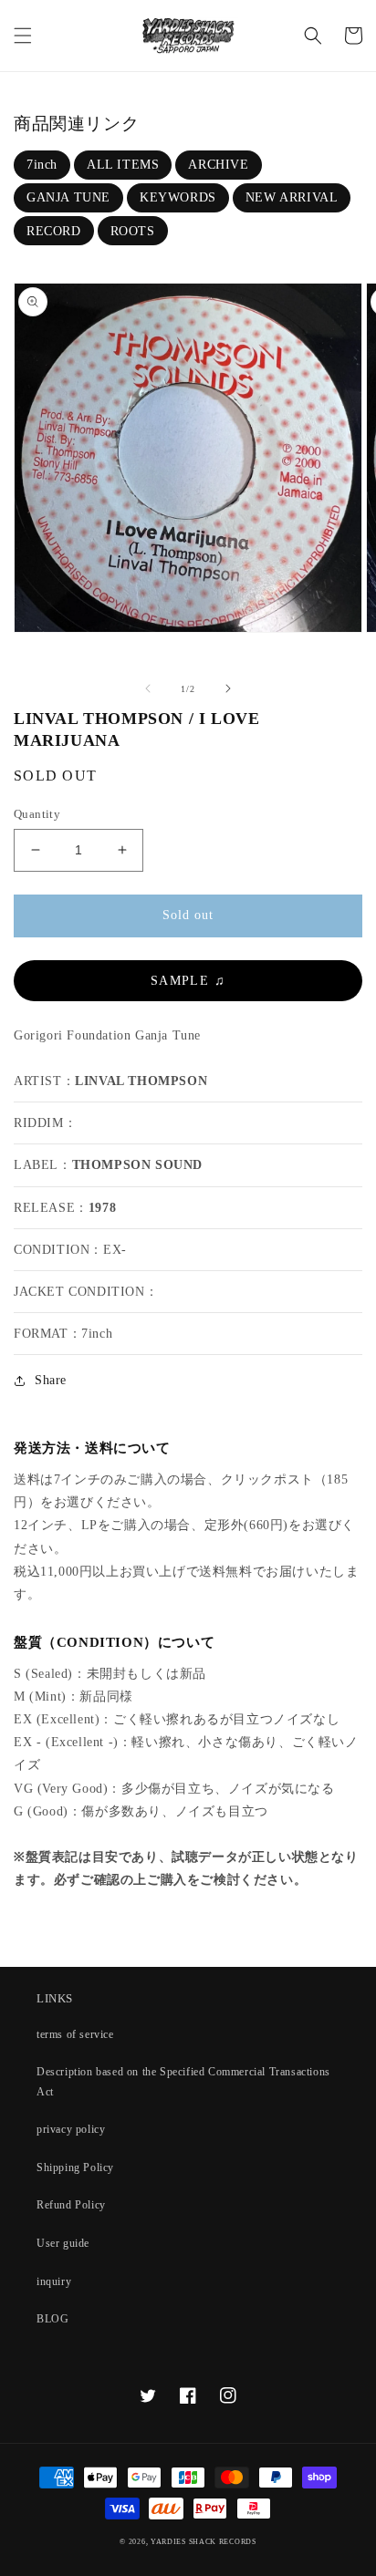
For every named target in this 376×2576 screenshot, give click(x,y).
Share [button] (51, 1380)
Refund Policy (71, 2205)
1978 (102, 1208)
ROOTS (133, 231)
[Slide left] (148, 688)
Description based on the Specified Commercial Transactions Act (183, 2082)
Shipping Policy (75, 2167)
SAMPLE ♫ (188, 981)
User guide (63, 2243)
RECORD (54, 231)
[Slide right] (228, 688)
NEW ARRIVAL (292, 197)
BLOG (52, 2319)
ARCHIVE (218, 165)
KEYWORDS (178, 197)
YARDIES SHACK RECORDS (204, 2542)
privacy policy (71, 2129)
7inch (42, 165)
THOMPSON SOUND (137, 1165)
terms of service (75, 2034)
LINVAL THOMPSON (141, 1081)
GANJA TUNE (68, 197)
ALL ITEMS (123, 165)
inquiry (54, 2281)
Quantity (37, 814)
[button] (23, 36)
